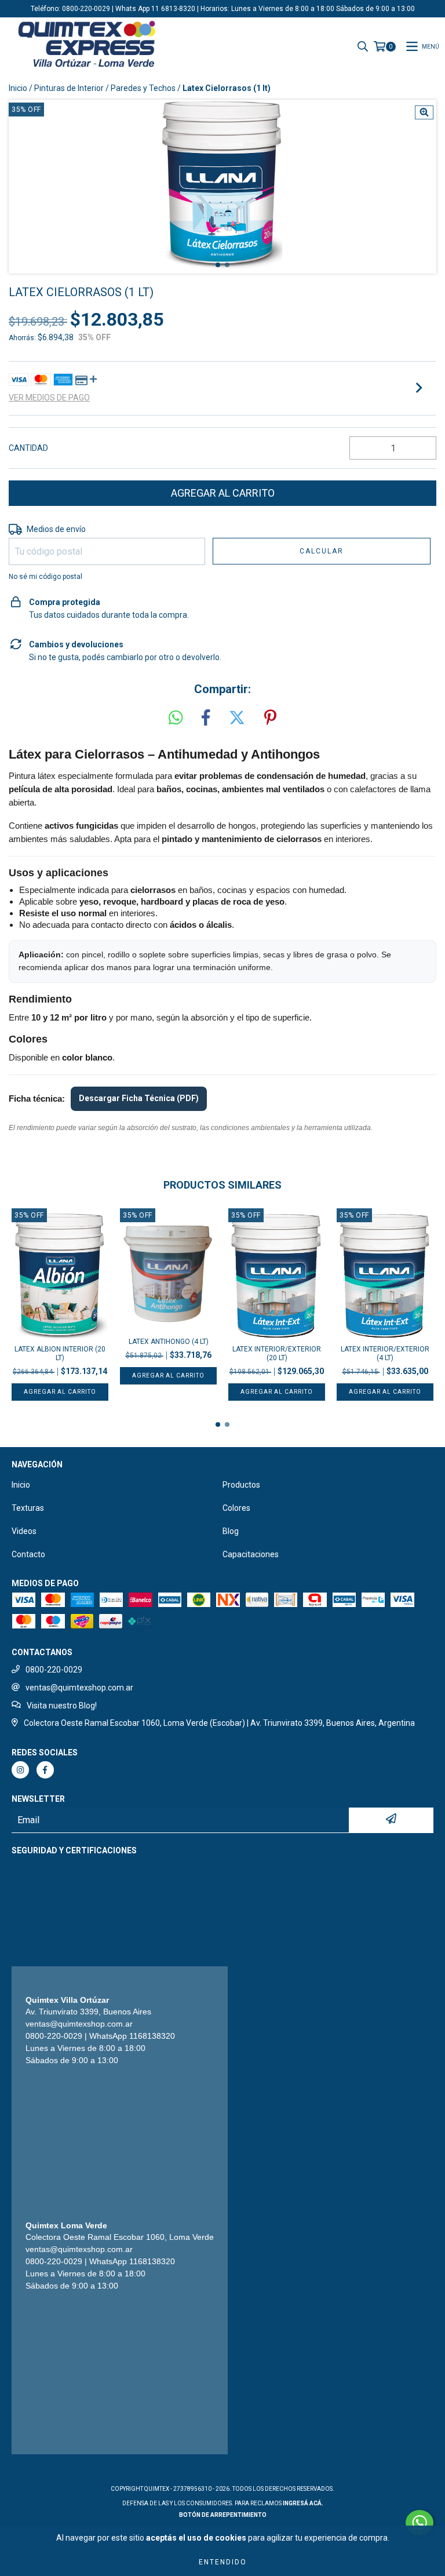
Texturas (28, 1508)
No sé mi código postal (45, 577)
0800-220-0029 (54, 1670)
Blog (231, 1531)
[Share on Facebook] (206, 718)
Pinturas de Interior (69, 88)
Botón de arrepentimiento (223, 2515)
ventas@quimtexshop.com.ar (79, 1688)
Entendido (223, 2562)
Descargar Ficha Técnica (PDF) (139, 1098)
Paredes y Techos (143, 88)
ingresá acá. (303, 2503)
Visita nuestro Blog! (62, 1706)
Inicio (18, 88)
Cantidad (28, 448)
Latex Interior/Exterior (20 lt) (277, 1353)
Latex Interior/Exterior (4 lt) (385, 1353)
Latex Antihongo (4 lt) (169, 1342)
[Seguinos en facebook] (45, 1770)
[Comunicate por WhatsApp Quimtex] (420, 2523)
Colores (236, 1508)
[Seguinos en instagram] (20, 1770)
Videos (24, 1531)
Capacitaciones (251, 1554)
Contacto (28, 1554)
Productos (241, 1485)
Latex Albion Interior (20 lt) (60, 1353)
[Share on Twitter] (237, 718)
